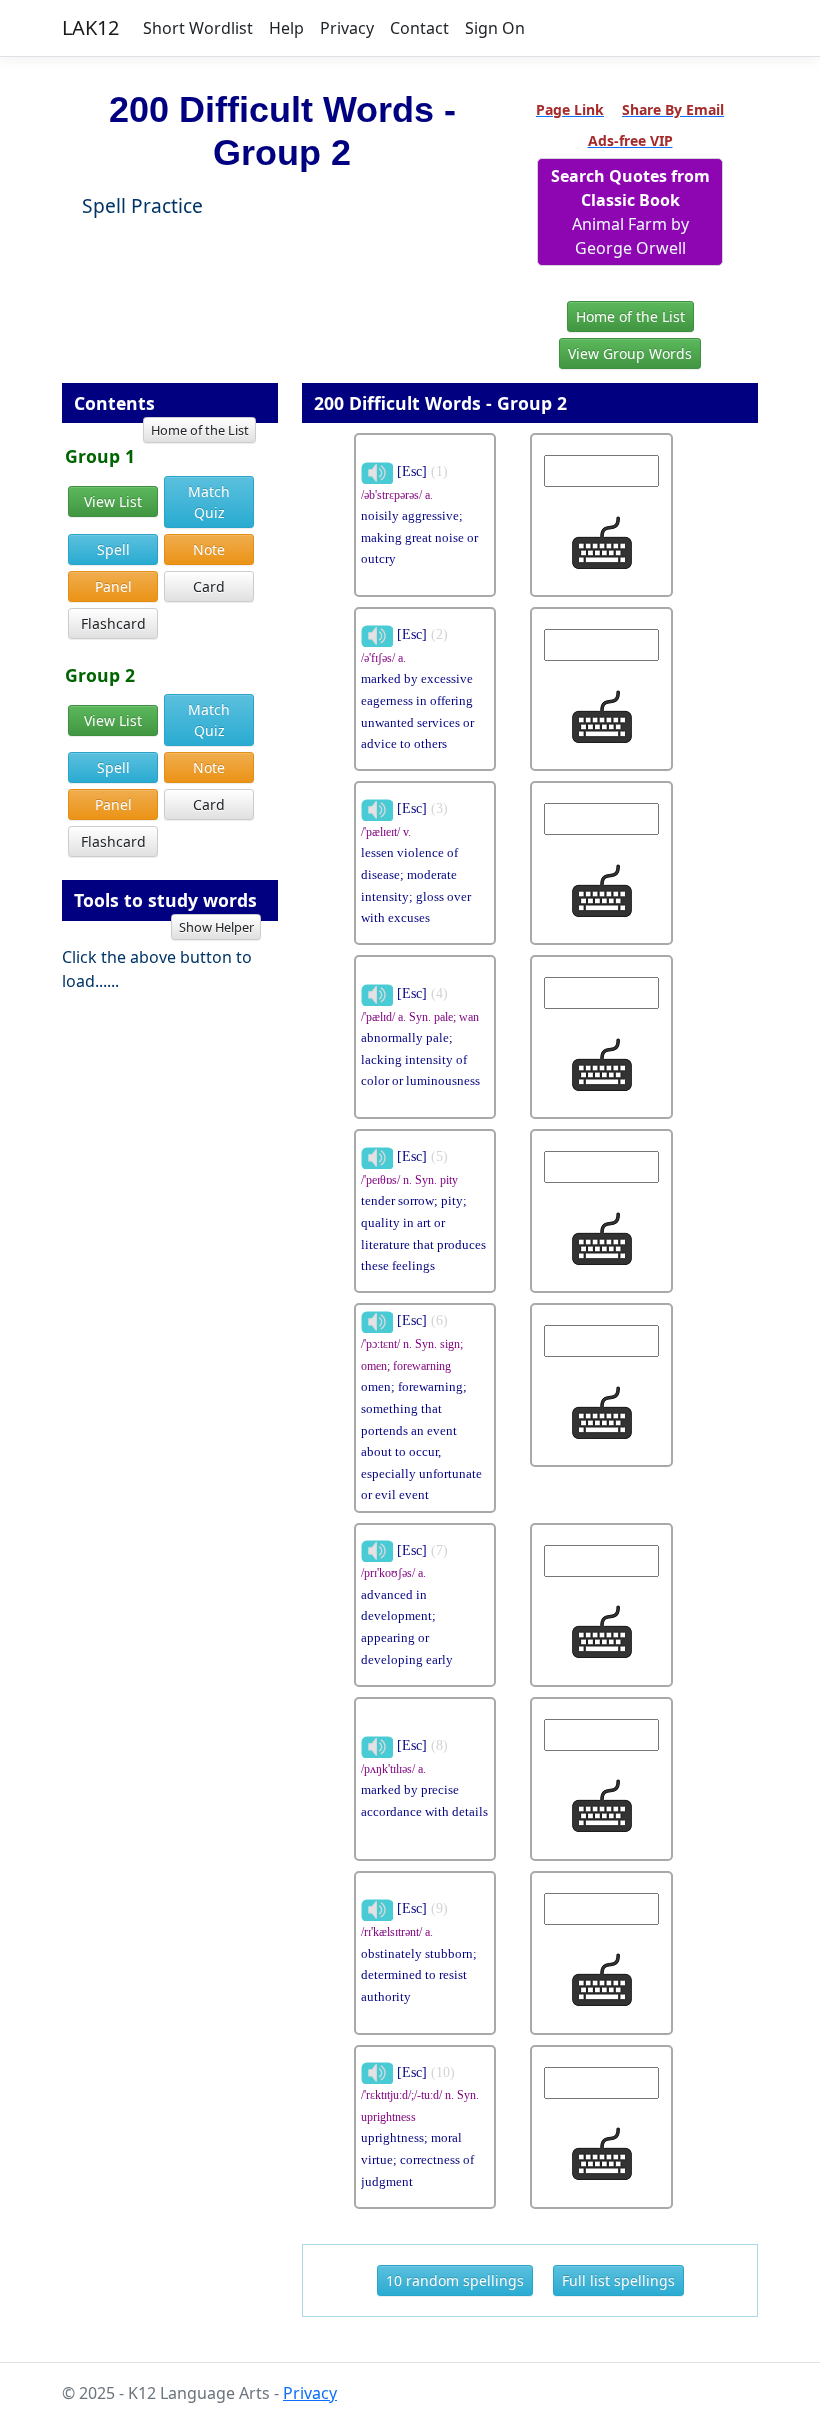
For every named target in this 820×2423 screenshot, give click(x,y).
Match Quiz (209, 502)
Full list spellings (618, 2280)
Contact (419, 28)
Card (209, 586)
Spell (113, 549)
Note (209, 549)
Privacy (347, 28)
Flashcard (113, 623)
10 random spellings (455, 2280)
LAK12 (90, 27)
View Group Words (630, 353)
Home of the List (630, 316)
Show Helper (216, 927)
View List (113, 501)
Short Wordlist (198, 28)
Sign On (495, 28)
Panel (113, 586)
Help (286, 28)
